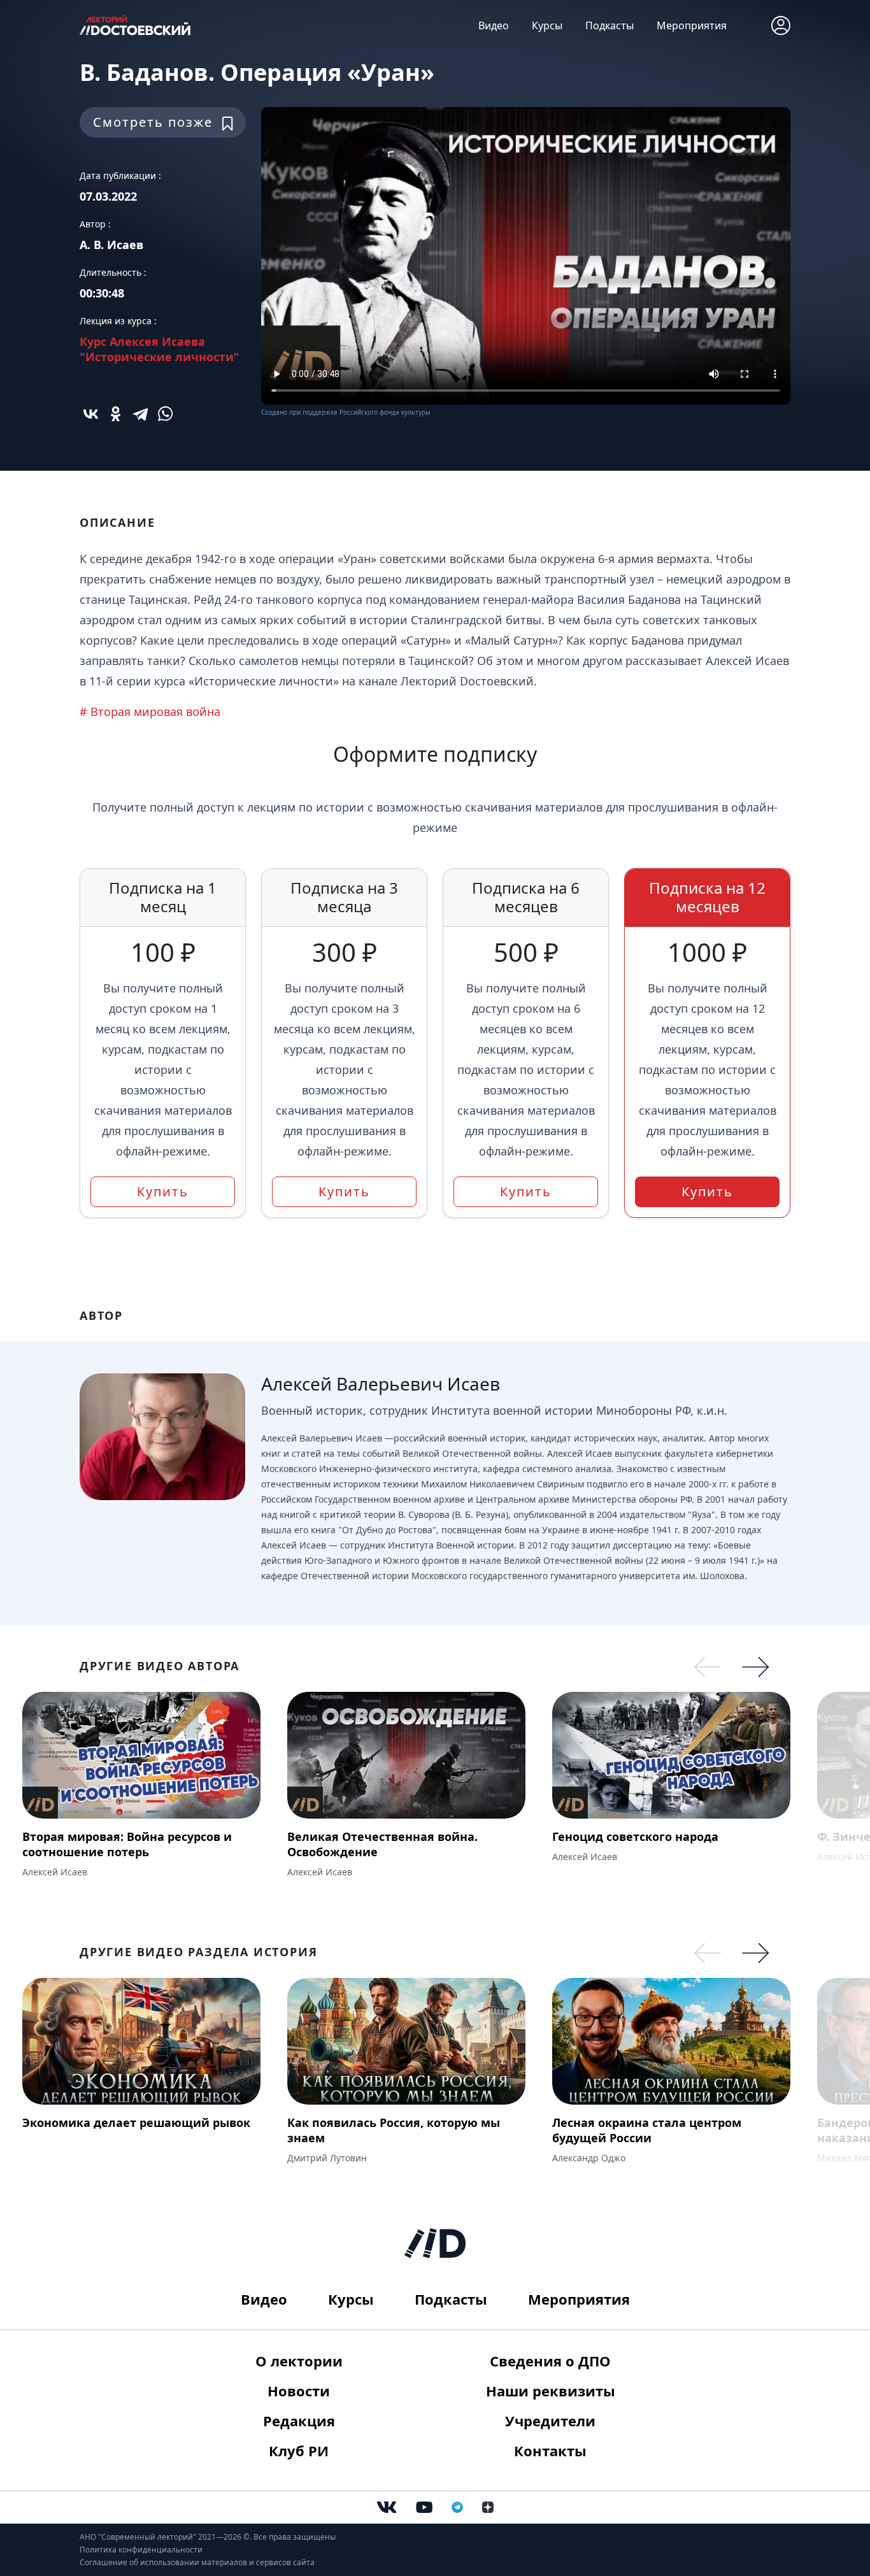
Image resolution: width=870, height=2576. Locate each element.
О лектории (299, 2361)
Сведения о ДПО (550, 2361)
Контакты (550, 2451)
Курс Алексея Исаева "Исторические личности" (160, 349)
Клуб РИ (299, 2451)
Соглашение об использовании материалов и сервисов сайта (197, 2562)
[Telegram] (140, 414)
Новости (299, 2391)
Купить (163, 1191)
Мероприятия (692, 25)
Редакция (299, 2421)
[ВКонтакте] (91, 414)
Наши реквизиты (551, 2391)
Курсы (547, 25)
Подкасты (610, 25)
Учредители (550, 2421)
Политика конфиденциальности (141, 2550)
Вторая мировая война (155, 712)
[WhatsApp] (165, 414)
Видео (494, 25)
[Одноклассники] (116, 414)
